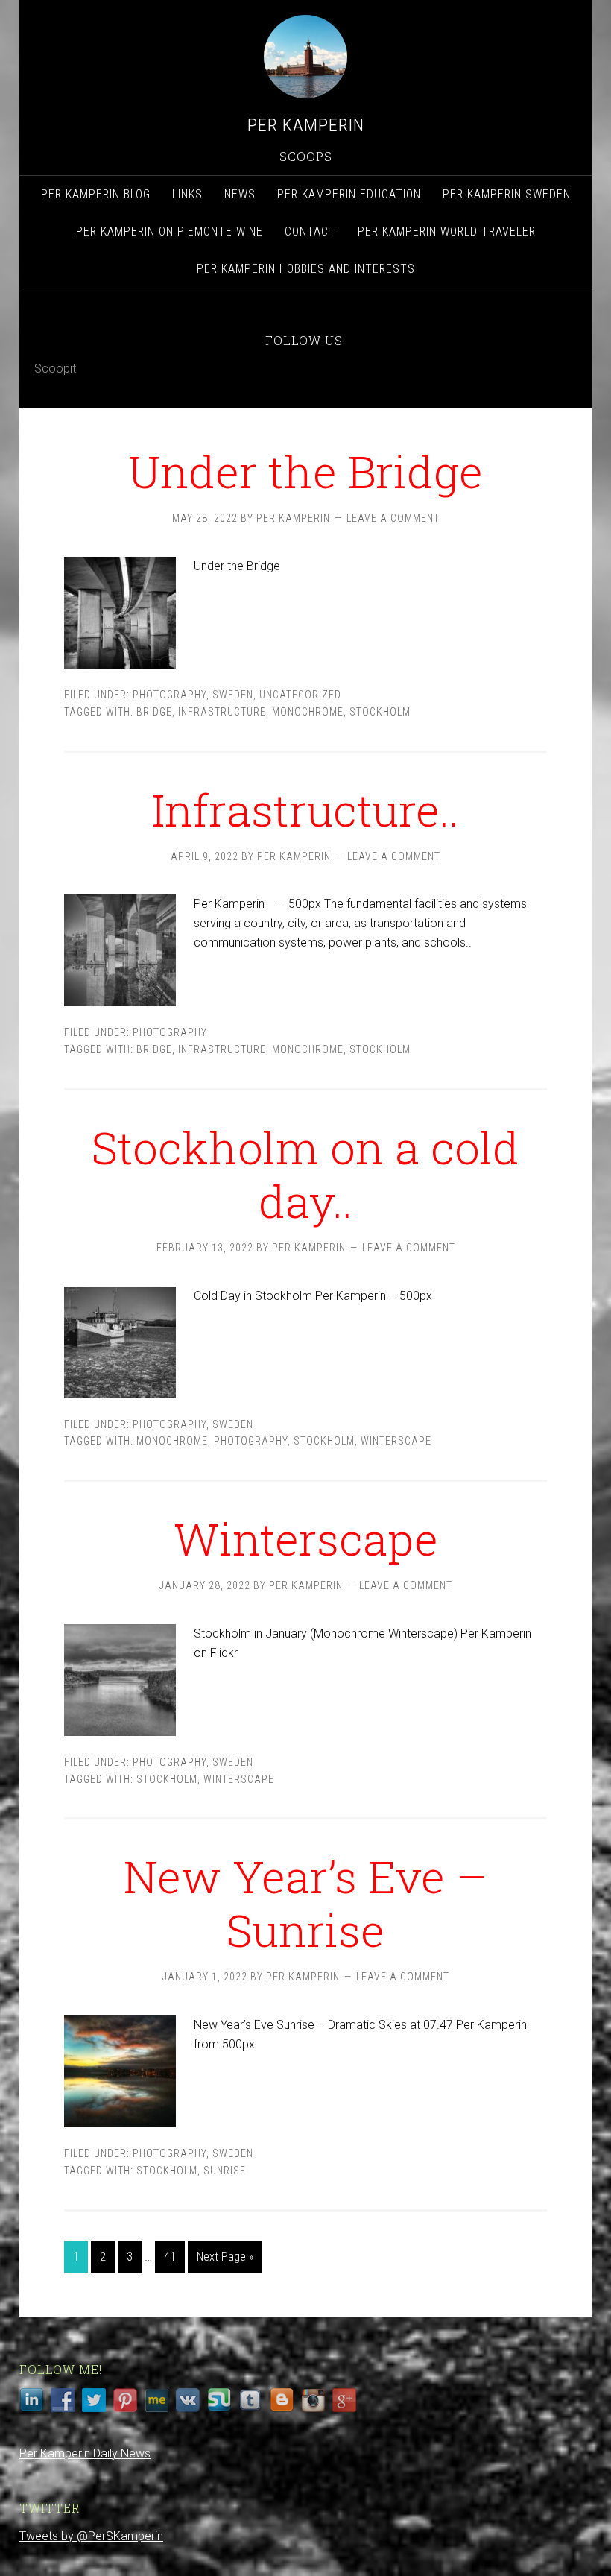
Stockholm (380, 712)
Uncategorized (300, 695)
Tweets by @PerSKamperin (91, 2536)
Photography (170, 695)
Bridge (154, 712)
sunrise (225, 2171)
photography (251, 1441)
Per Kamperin (306, 125)
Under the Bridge (305, 471)
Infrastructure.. (305, 809)
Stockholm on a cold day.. (305, 1174)
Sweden (233, 695)
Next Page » (225, 2257)
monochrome (308, 712)
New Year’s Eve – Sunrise (305, 1903)
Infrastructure (222, 712)
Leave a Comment (393, 518)
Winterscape (306, 1538)
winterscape (396, 1441)
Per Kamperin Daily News (85, 2453)
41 (170, 2257)
